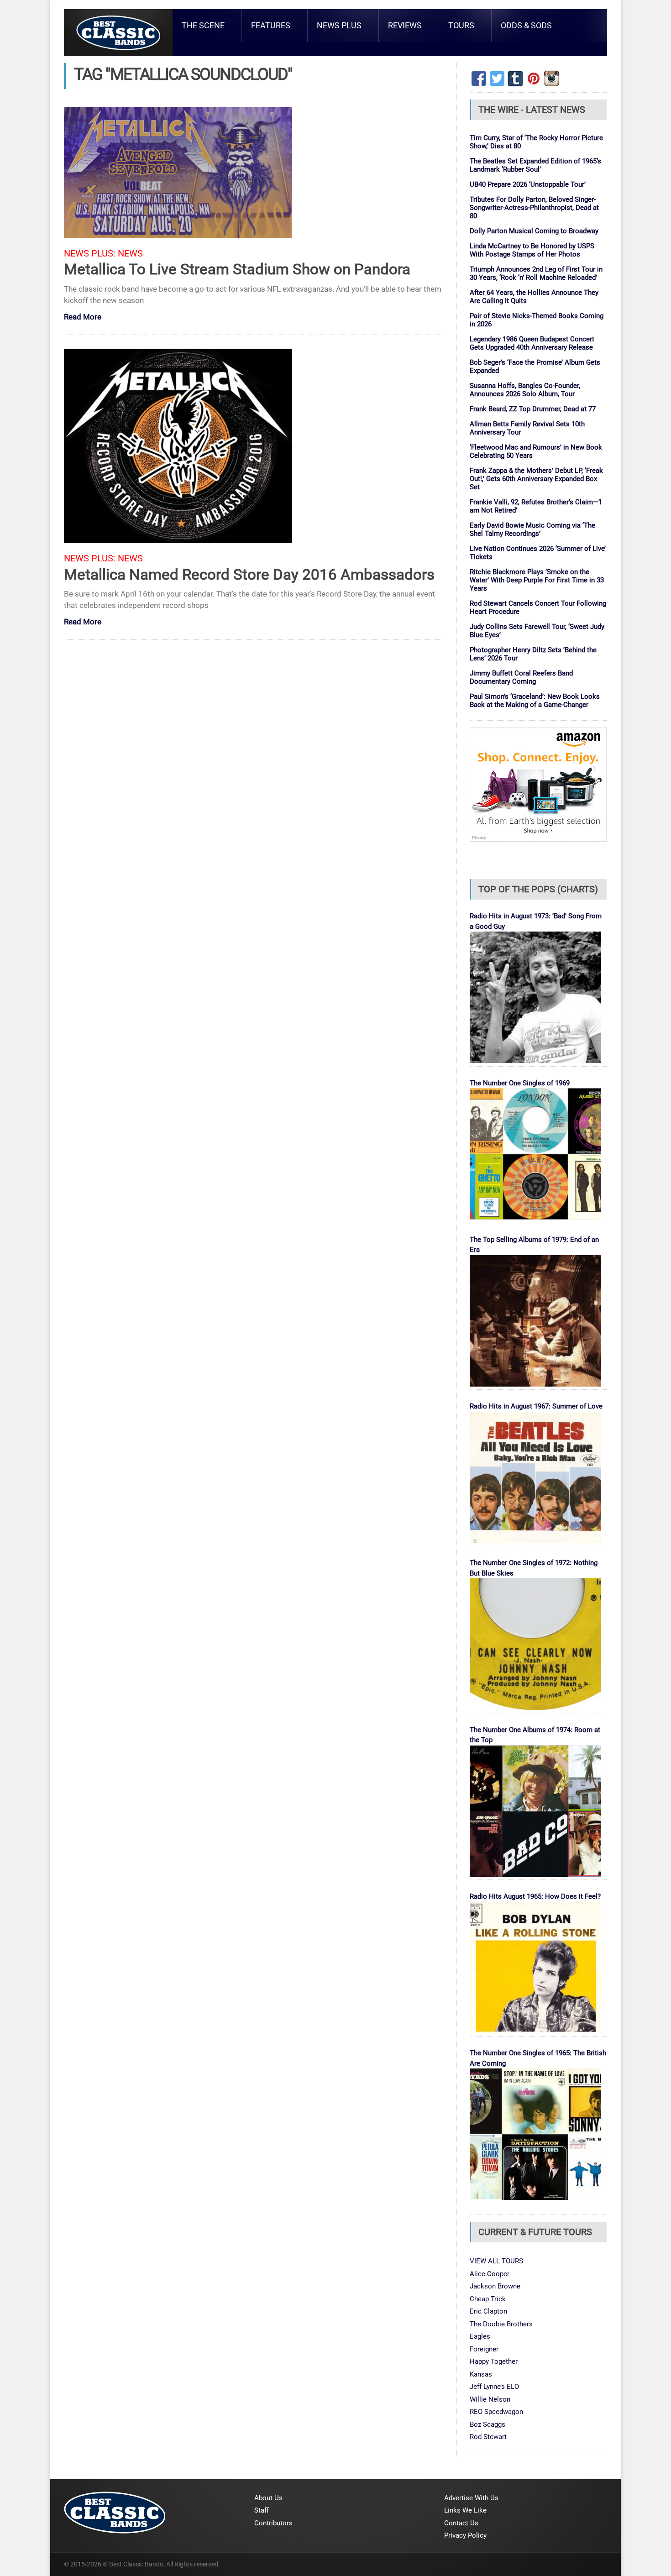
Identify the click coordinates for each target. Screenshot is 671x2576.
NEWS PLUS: (90, 254)
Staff (262, 2510)
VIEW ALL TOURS (496, 2261)
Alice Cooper (490, 2274)
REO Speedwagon (496, 2412)
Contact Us (461, 2523)
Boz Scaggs (488, 2424)
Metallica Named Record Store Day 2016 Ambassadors (249, 574)
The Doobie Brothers (501, 2324)
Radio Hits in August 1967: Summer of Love (536, 1406)
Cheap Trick (488, 2299)
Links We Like (465, 2510)
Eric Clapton (488, 2311)
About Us (268, 2498)
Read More (83, 317)
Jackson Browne (495, 2286)
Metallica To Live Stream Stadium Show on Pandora (237, 269)
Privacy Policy (465, 2535)
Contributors (273, 2523)
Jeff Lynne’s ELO (494, 2387)
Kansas (481, 2374)
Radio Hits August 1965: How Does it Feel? (535, 1896)
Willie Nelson (490, 2399)
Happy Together (494, 2361)
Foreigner (484, 2349)
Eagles (480, 2336)
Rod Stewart (488, 2437)
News (130, 254)
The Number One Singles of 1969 (520, 1083)
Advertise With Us (471, 2498)
